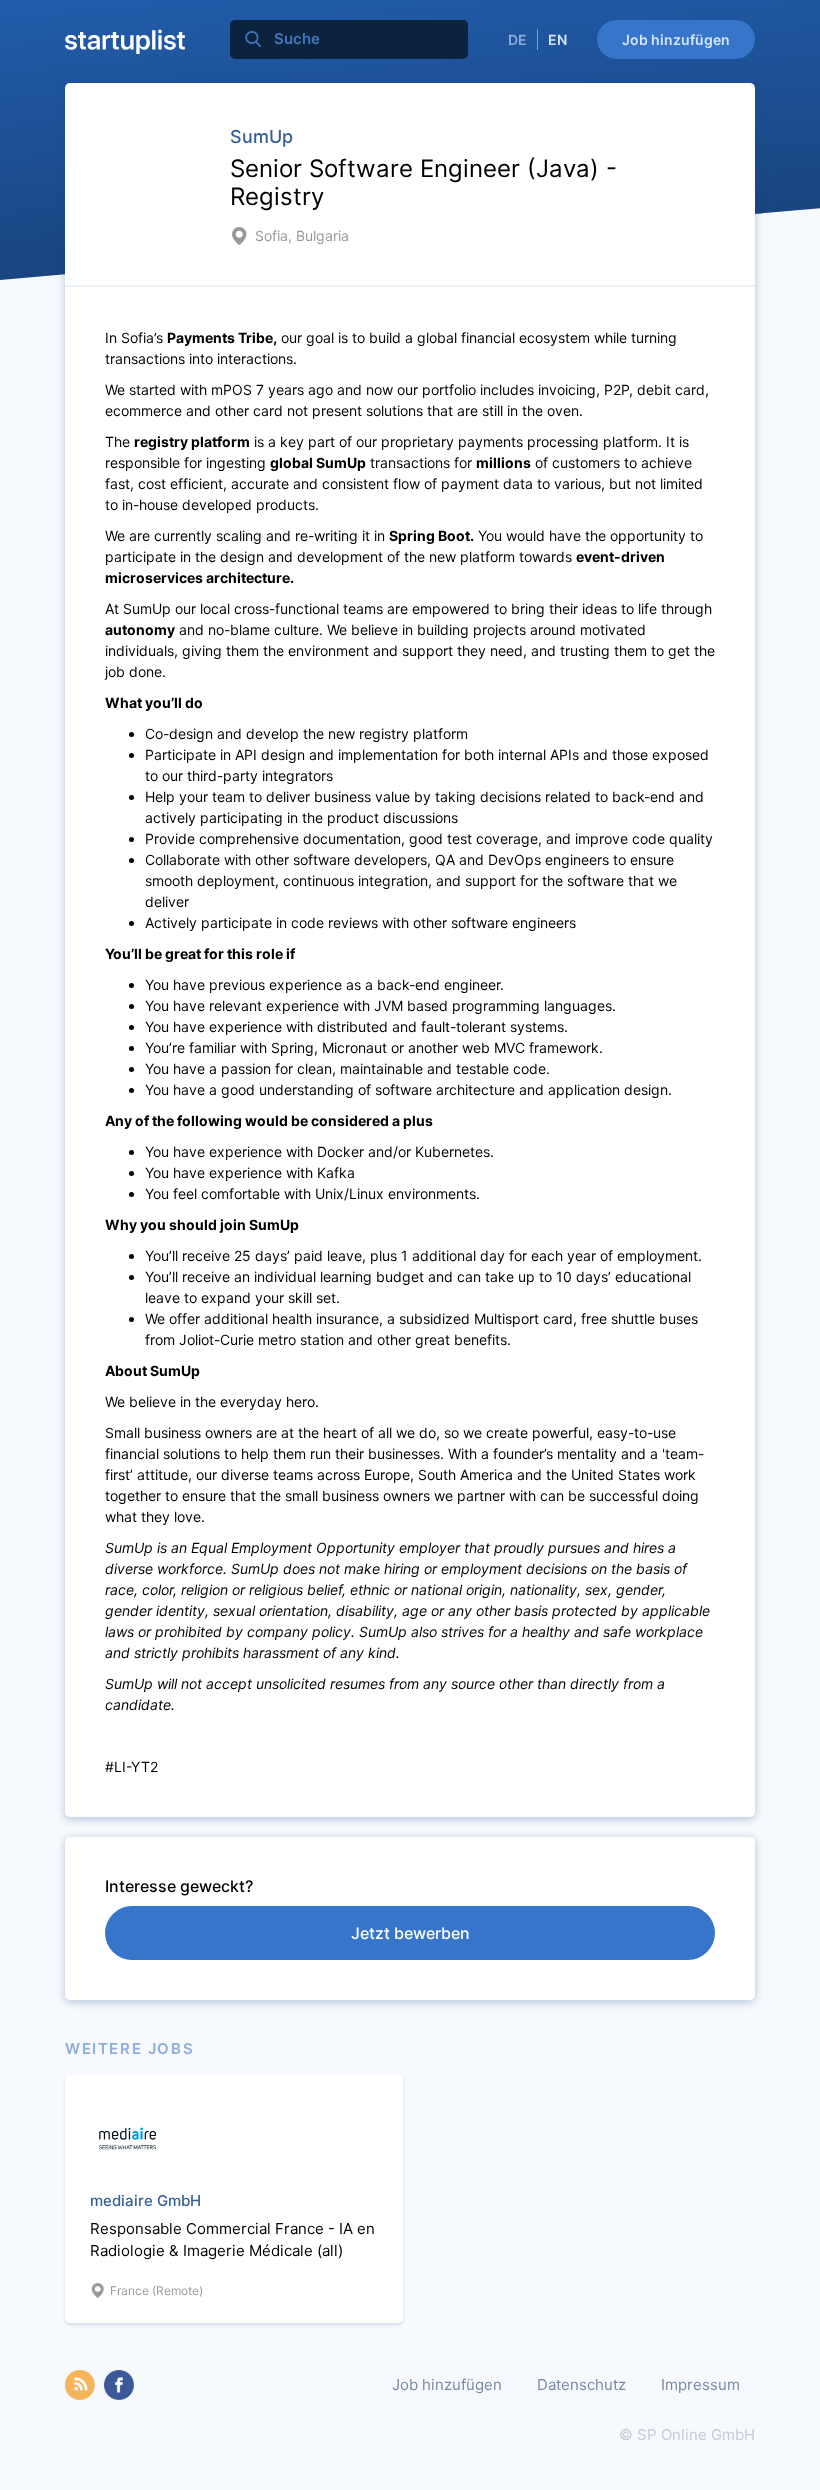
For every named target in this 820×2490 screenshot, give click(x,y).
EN (557, 39)
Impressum (700, 2384)
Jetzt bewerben (410, 1933)
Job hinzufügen (676, 39)
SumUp (261, 136)
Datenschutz (581, 2384)
